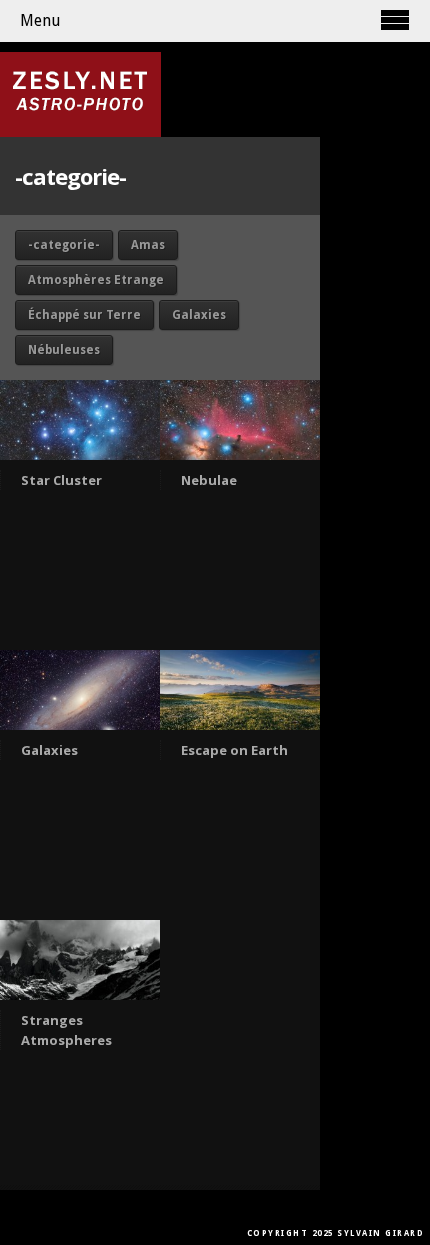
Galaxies (199, 315)
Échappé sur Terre (84, 315)
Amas (148, 245)
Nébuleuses (64, 350)
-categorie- (64, 245)
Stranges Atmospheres (66, 1030)
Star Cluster (61, 480)
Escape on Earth (234, 750)
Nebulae (209, 480)
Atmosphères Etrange (96, 280)
